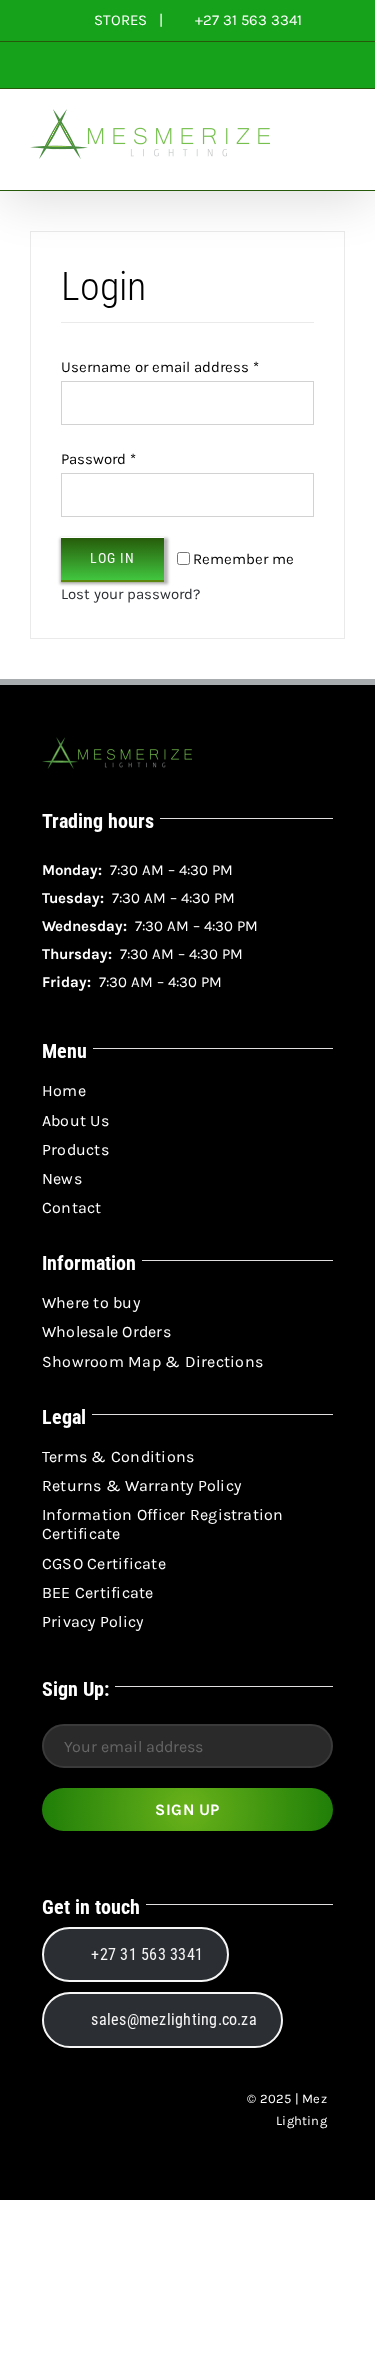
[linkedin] (128, 2110)
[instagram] (92, 2110)
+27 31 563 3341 (246, 20)
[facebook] (56, 2110)
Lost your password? (130, 594)
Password (98, 459)
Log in (112, 558)
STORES (120, 20)
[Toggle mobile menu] (337, 159)
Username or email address (160, 367)
